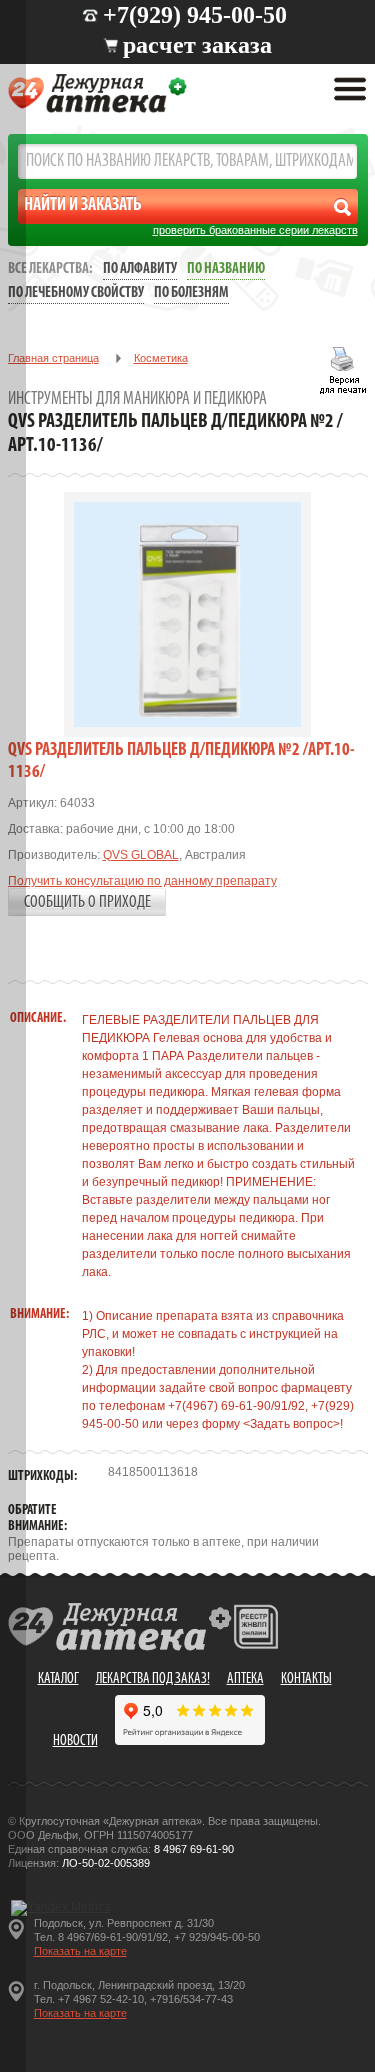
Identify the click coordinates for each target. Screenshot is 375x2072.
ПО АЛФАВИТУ (140, 269)
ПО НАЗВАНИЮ (226, 269)
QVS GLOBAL (141, 855)
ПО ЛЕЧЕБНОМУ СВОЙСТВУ (76, 293)
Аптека (245, 1679)
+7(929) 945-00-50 (195, 15)
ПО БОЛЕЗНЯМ (191, 293)
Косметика (161, 358)
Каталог (58, 1679)
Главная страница (53, 358)
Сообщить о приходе (87, 902)
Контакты (306, 1679)
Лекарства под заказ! (153, 1679)
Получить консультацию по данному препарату (142, 881)
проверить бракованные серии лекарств (255, 230)
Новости (75, 1741)
